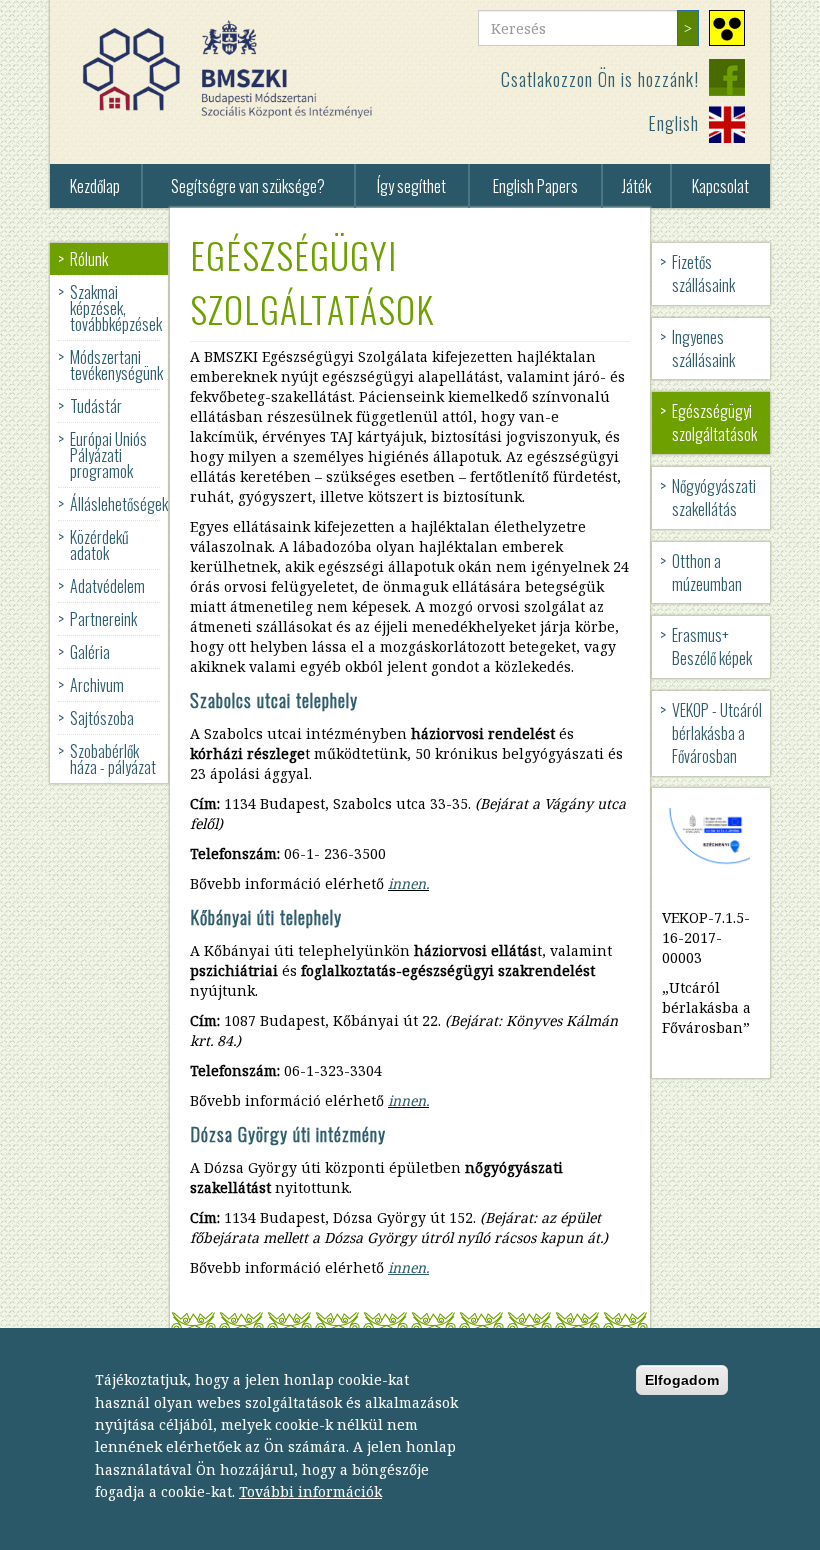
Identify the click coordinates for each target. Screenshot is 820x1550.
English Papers (535, 186)
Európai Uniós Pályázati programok (108, 455)
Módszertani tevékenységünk (116, 365)
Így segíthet (411, 186)
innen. (408, 883)
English (673, 123)
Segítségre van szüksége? (248, 186)
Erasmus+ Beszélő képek (712, 646)
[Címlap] (235, 69)
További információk (310, 1491)
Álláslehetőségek (119, 504)
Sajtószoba (102, 718)
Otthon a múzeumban (707, 572)
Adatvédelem (107, 586)
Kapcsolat (720, 186)
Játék (636, 186)
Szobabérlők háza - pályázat (113, 759)
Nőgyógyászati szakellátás (714, 497)
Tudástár (96, 406)
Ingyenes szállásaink (703, 348)
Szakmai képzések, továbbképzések (116, 308)
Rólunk (89, 259)
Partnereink (103, 619)
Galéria (90, 652)
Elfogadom (682, 1380)
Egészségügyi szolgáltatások (714, 422)
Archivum (97, 685)
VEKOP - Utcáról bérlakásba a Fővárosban (717, 733)
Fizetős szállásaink (703, 273)
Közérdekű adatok (99, 545)
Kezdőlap (95, 186)
